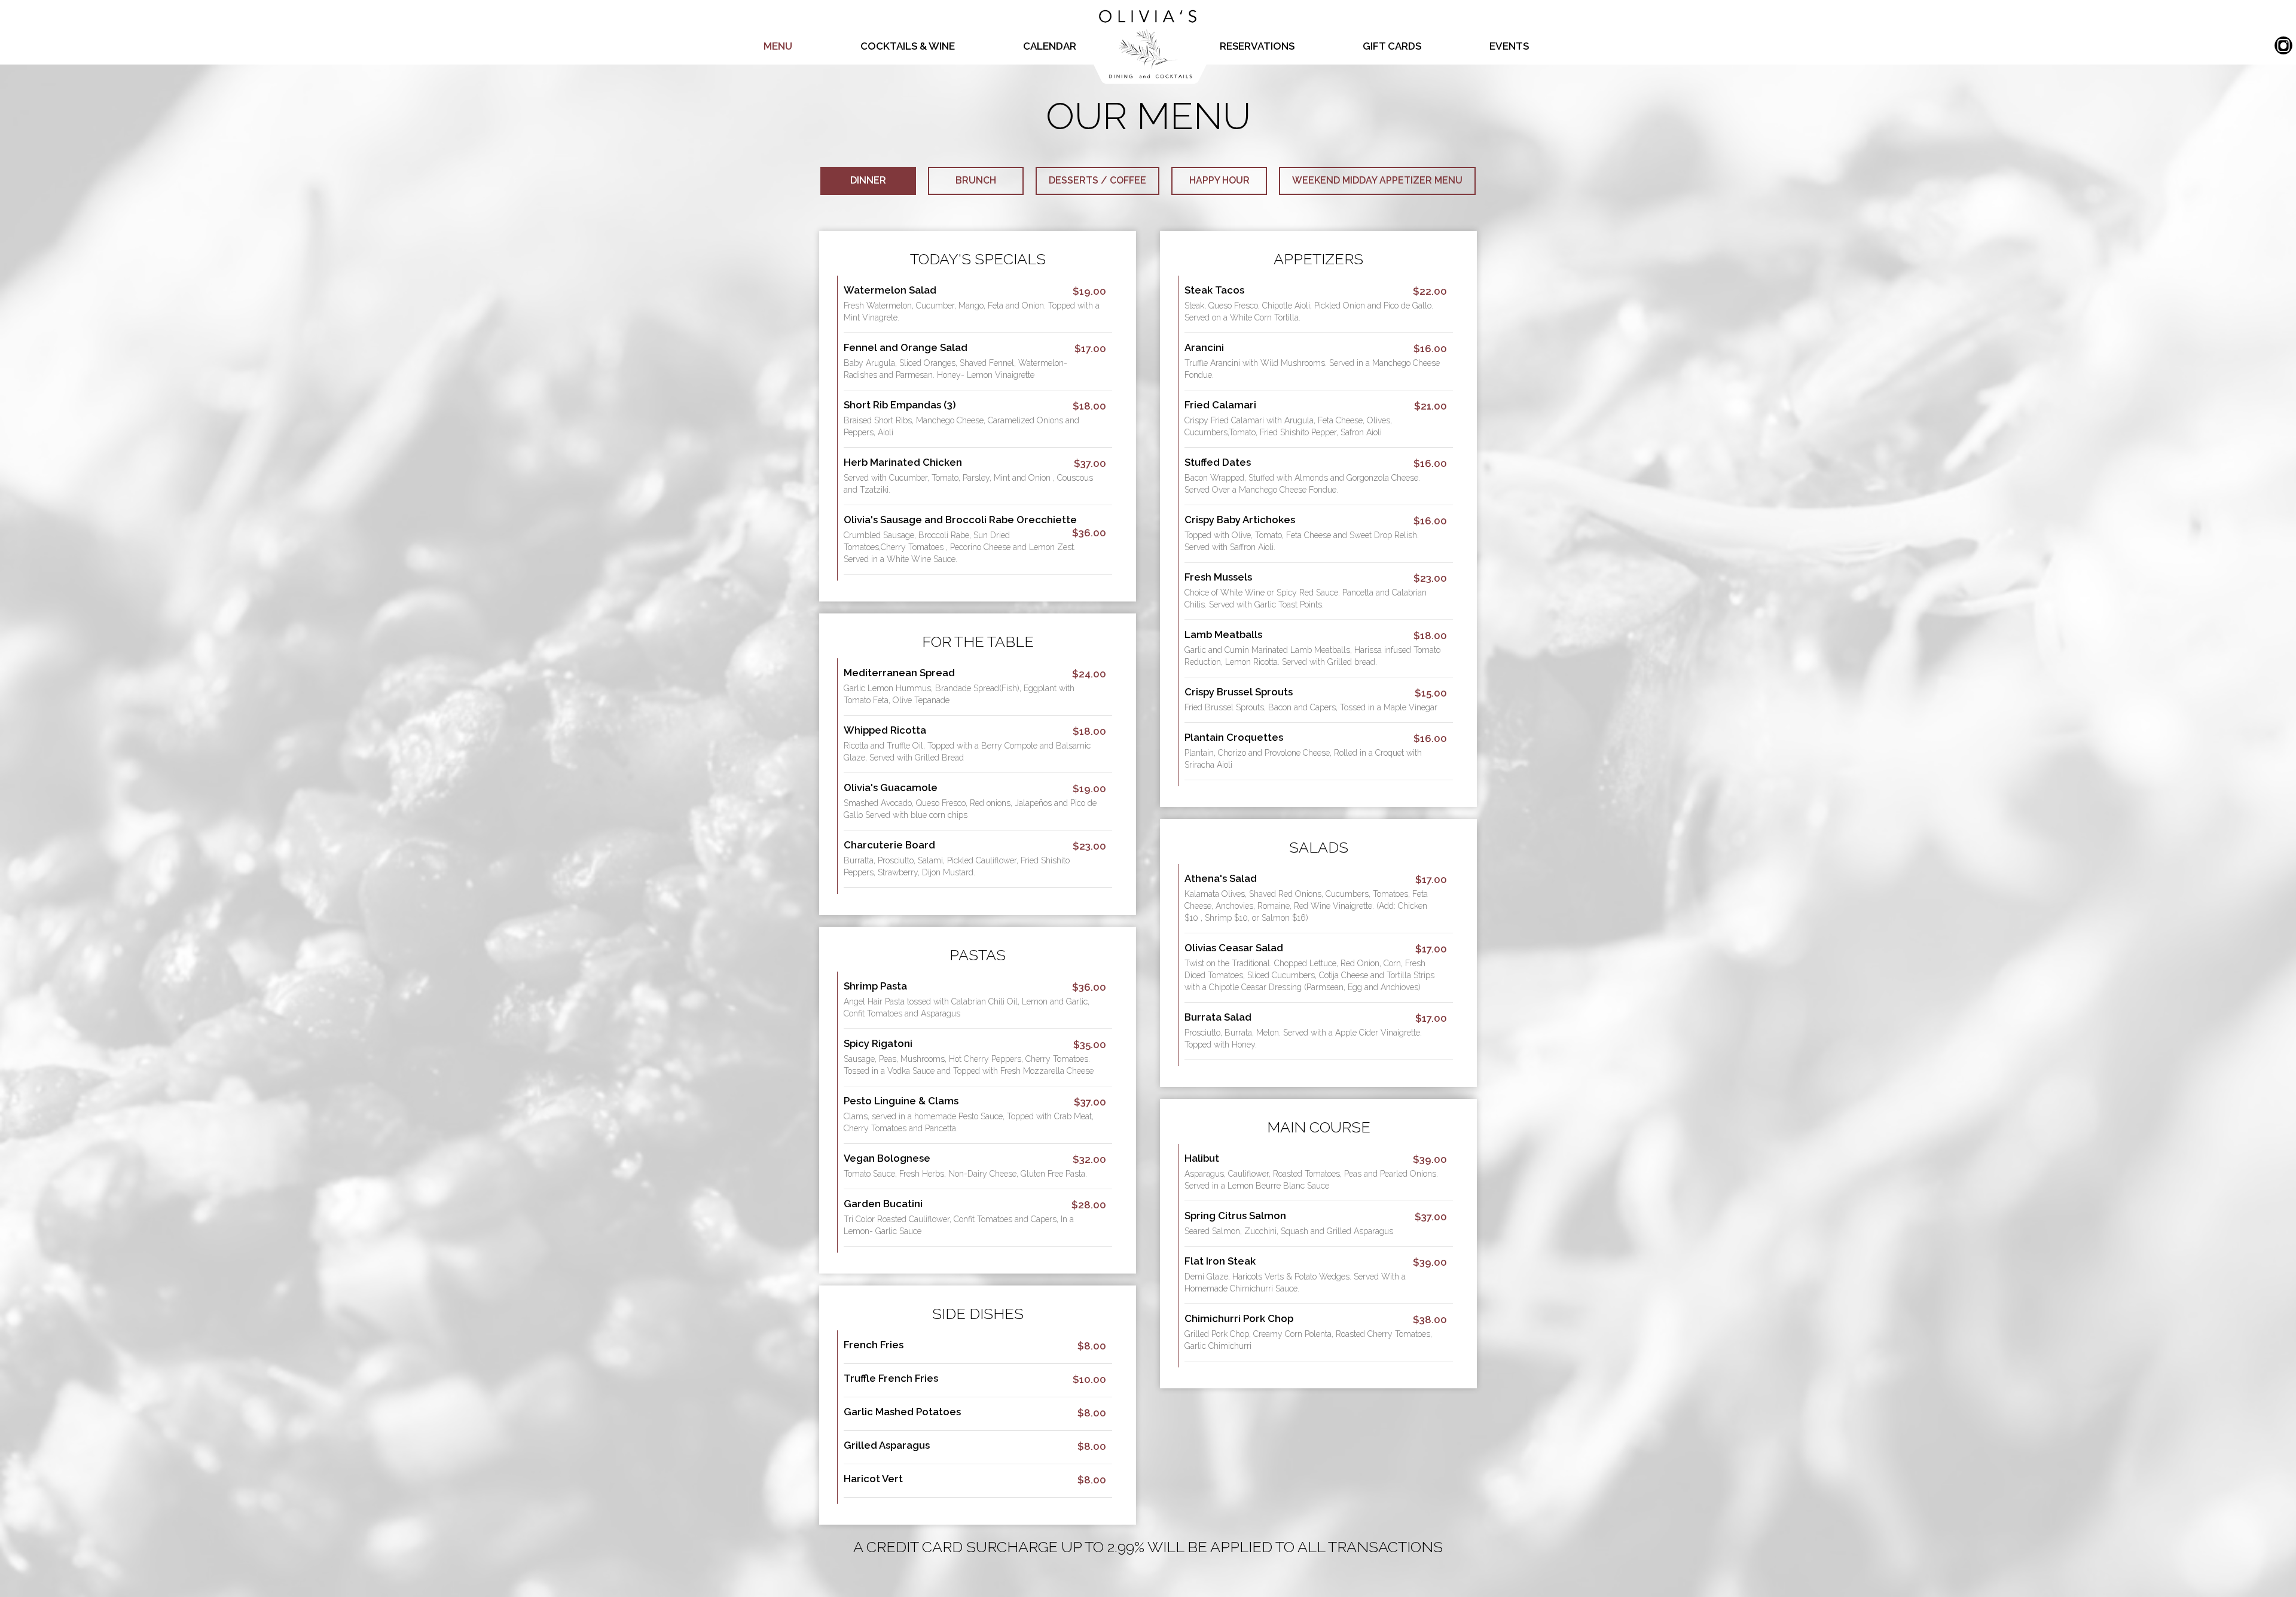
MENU (779, 46)
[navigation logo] (1148, 42)
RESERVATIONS (1258, 46)
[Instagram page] (2283, 46)
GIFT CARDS (1393, 46)
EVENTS (1509, 46)
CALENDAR (1050, 46)
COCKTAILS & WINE (909, 46)
